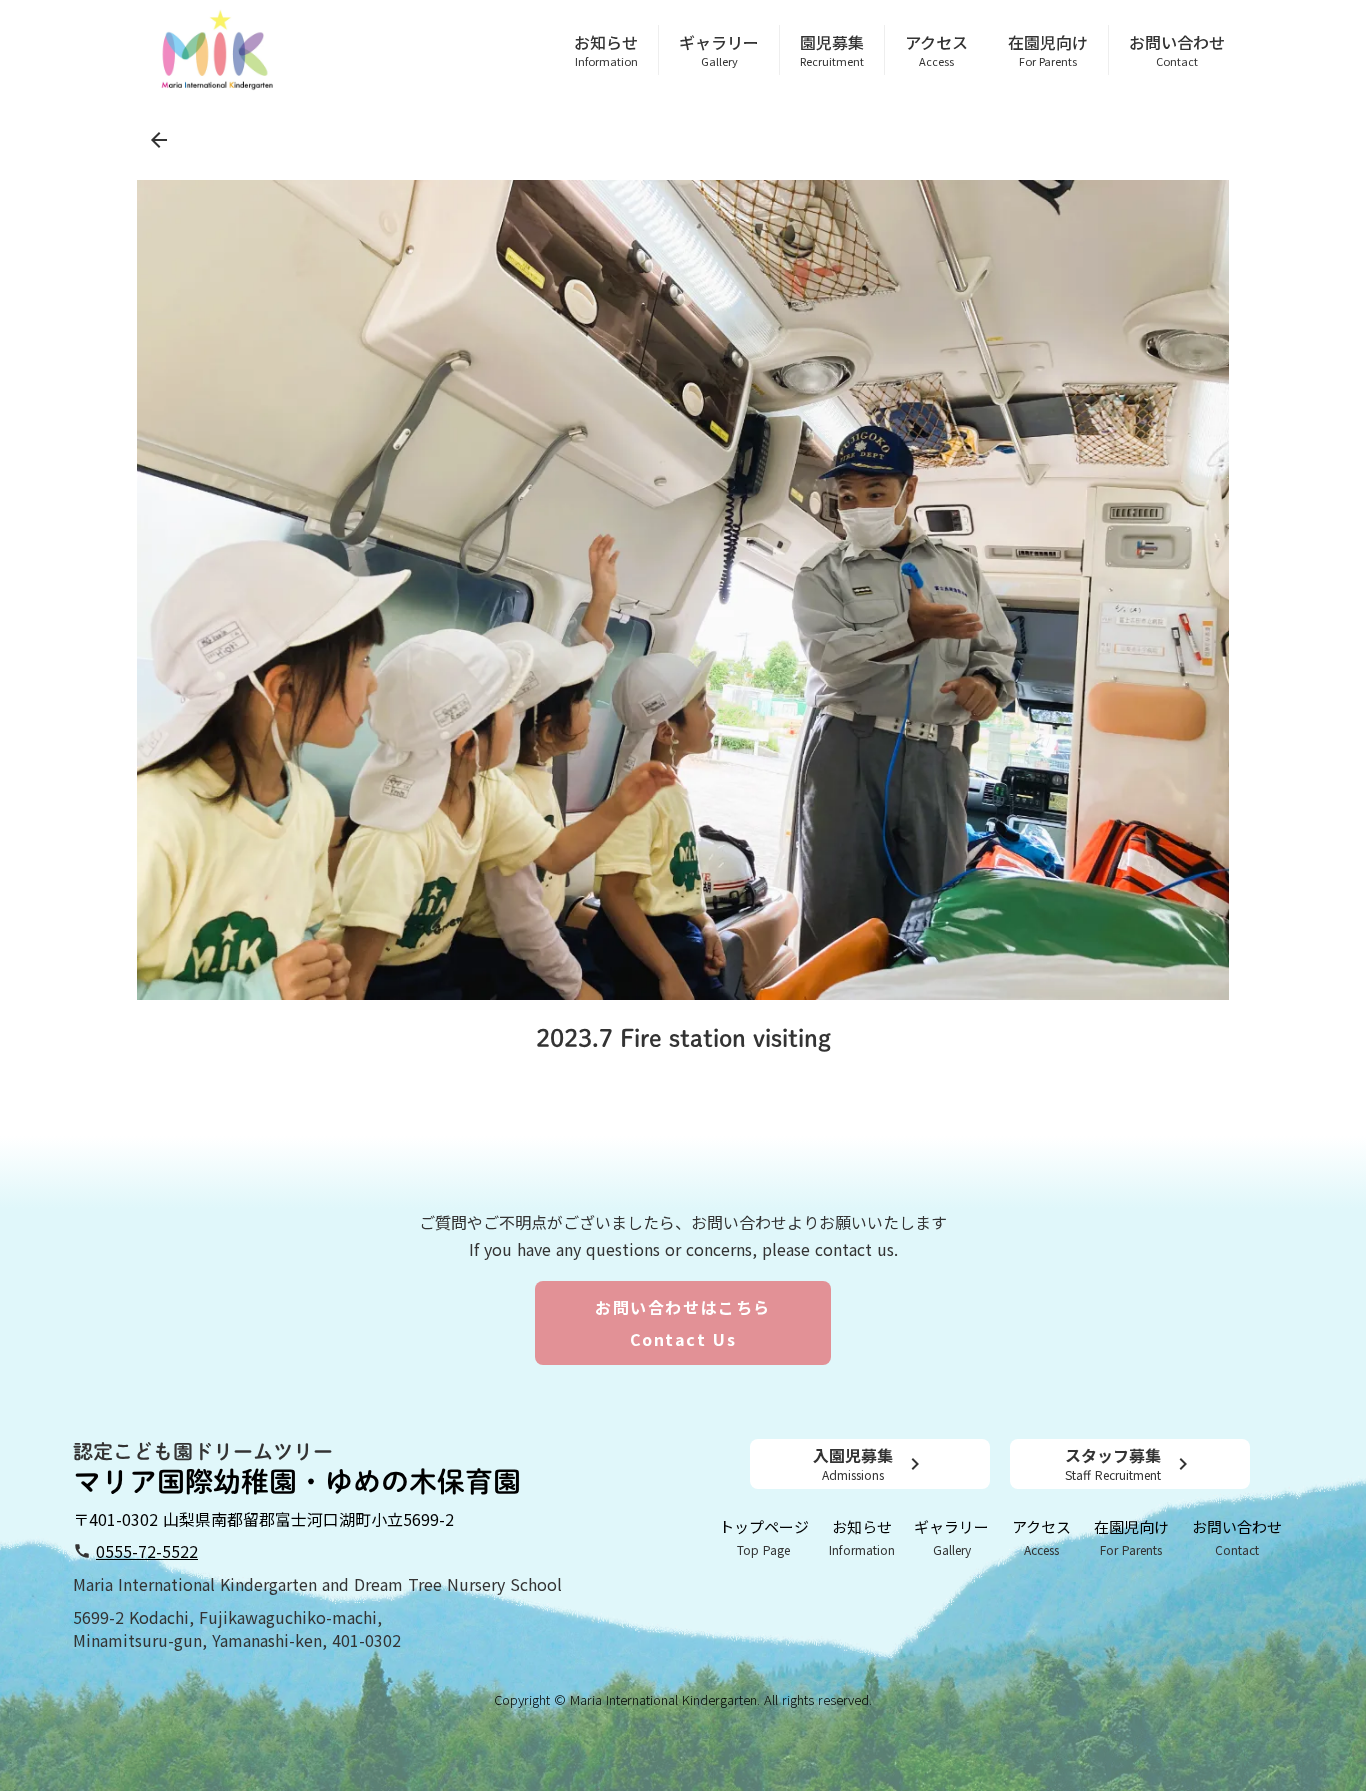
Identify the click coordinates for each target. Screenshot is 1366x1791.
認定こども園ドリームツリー (203, 1451)
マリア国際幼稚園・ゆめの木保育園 (297, 1481)
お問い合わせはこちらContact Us (683, 1323)
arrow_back (159, 140)
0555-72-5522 (147, 1551)
